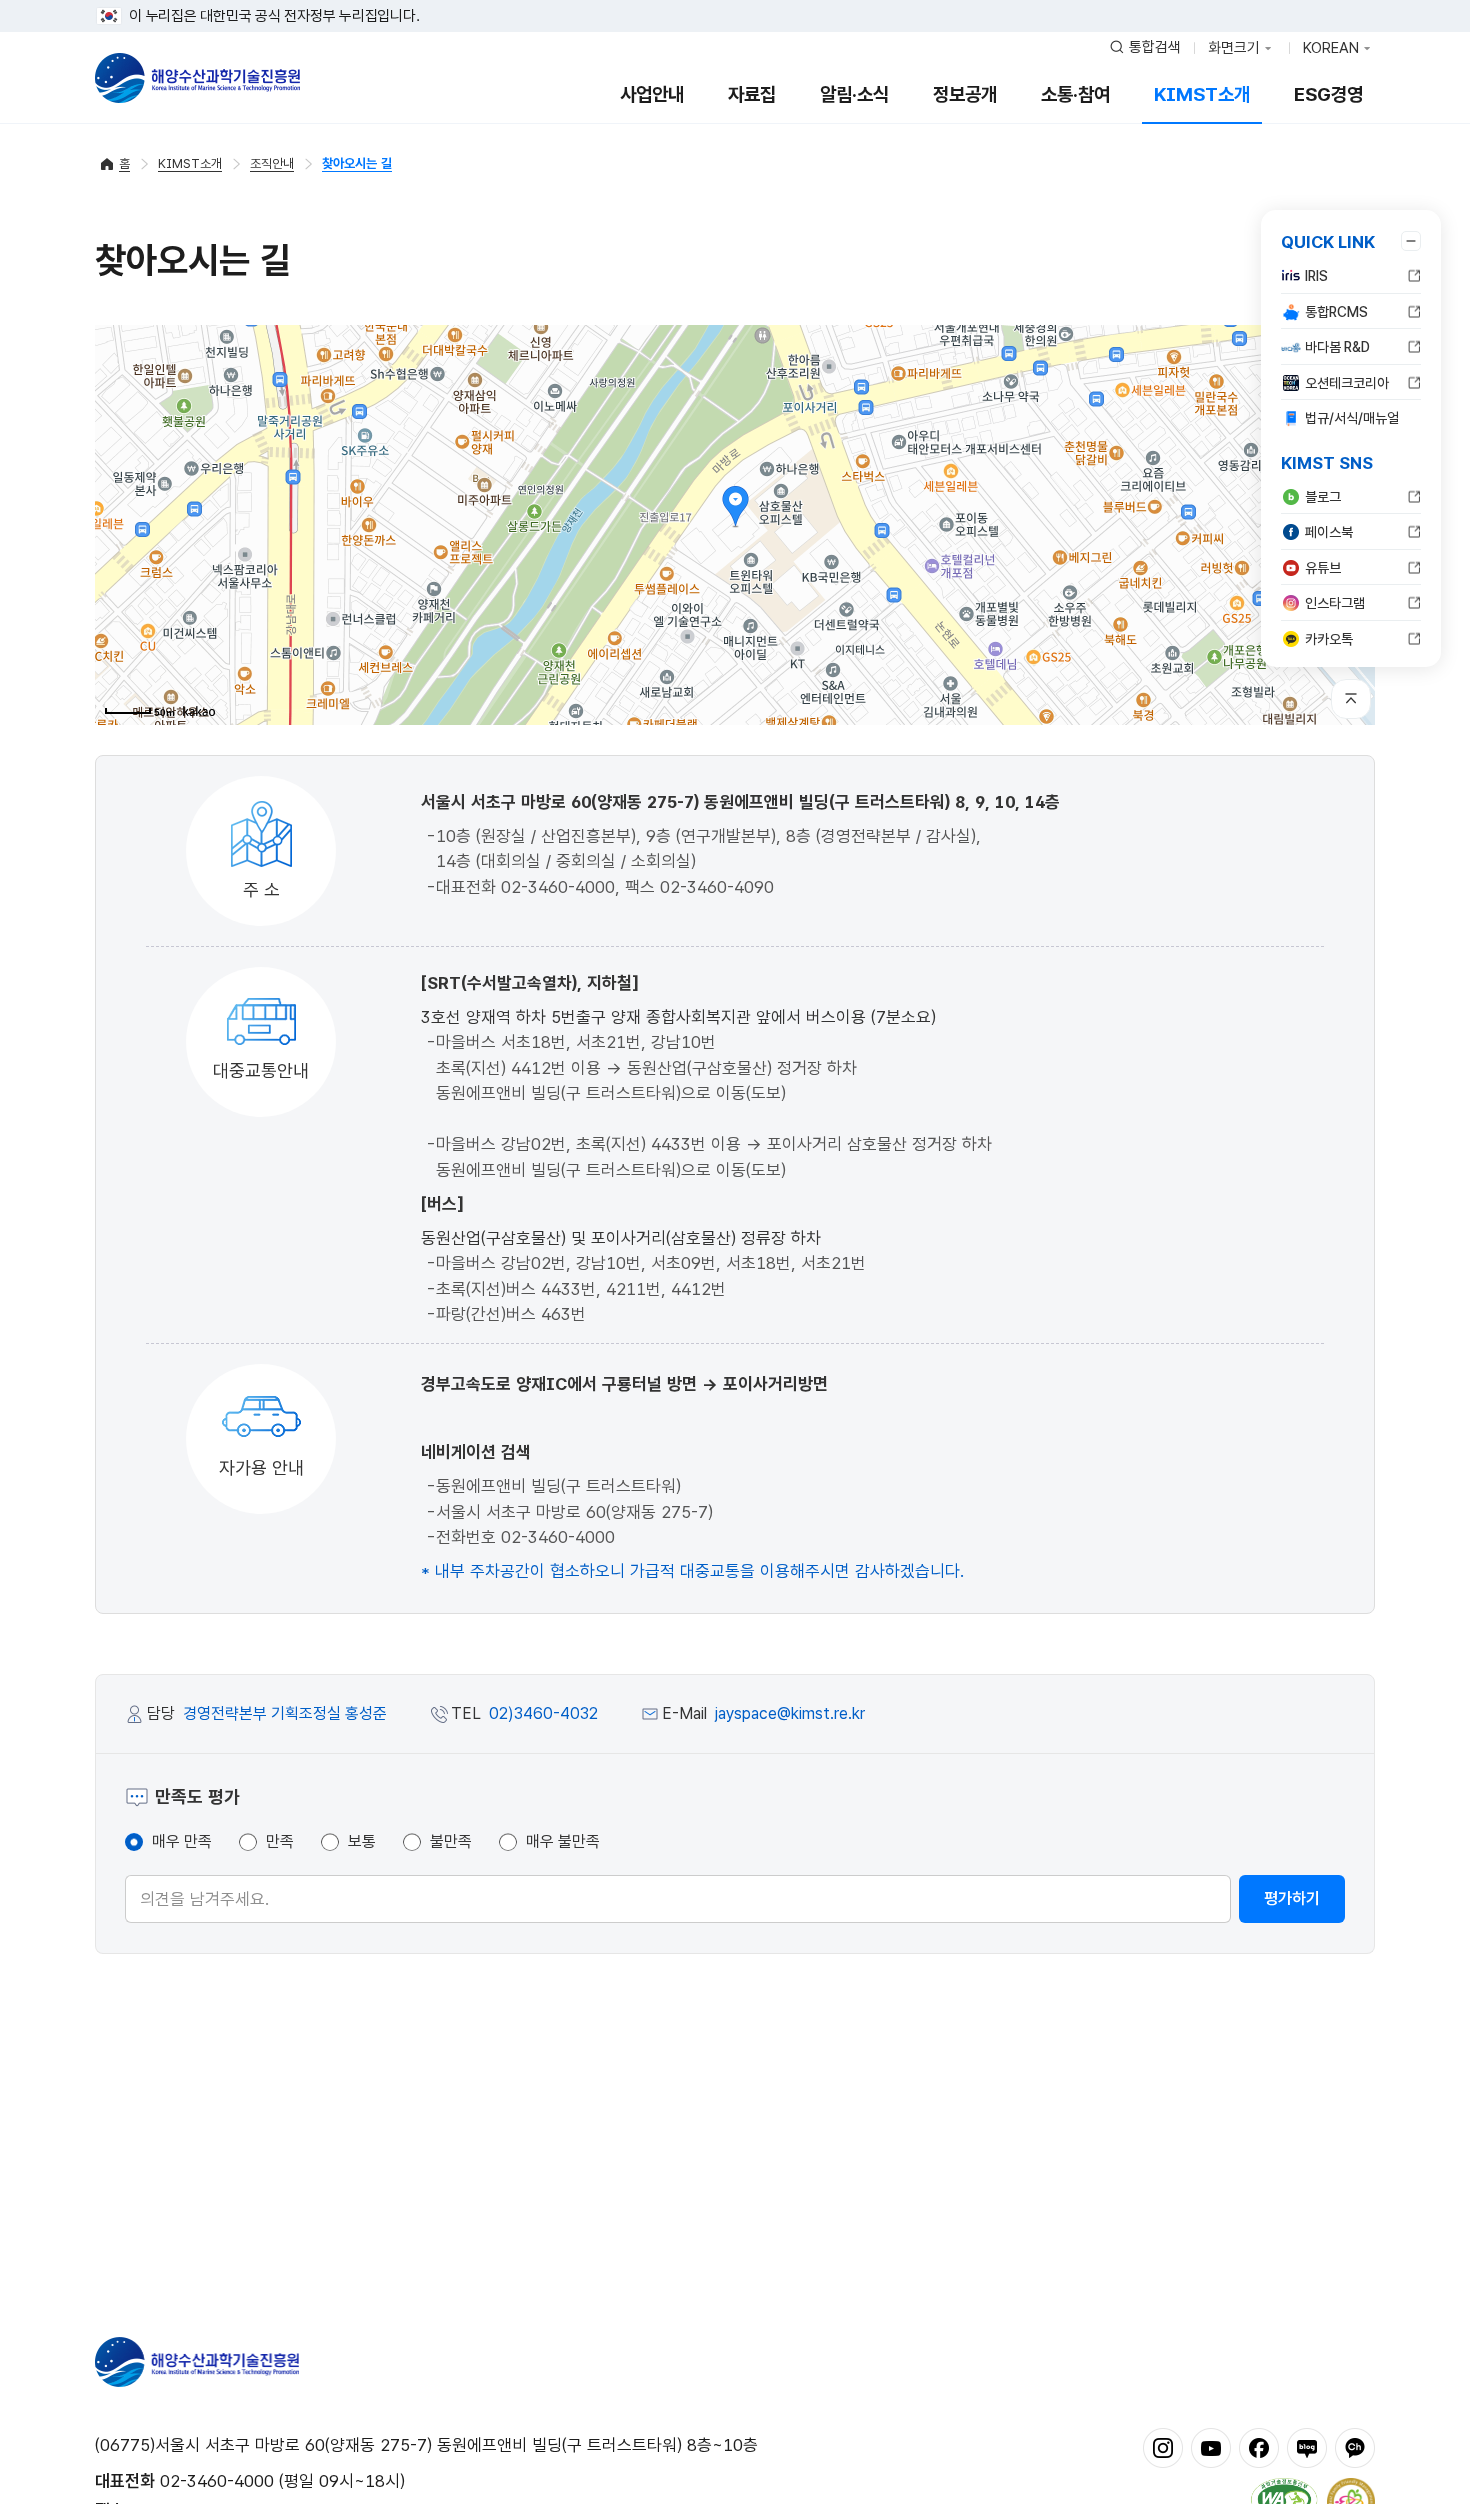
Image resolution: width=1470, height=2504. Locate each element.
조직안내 (272, 163)
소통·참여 (1075, 94)
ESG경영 (1328, 94)
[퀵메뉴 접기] (1411, 241)
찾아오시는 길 (357, 163)
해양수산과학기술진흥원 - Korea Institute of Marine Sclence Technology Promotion (197, 78)
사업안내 (652, 94)
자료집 (752, 94)
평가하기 (1292, 1898)
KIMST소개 (1202, 94)
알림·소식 (854, 94)
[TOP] (1351, 699)
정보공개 (965, 94)
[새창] (1163, 2447)
